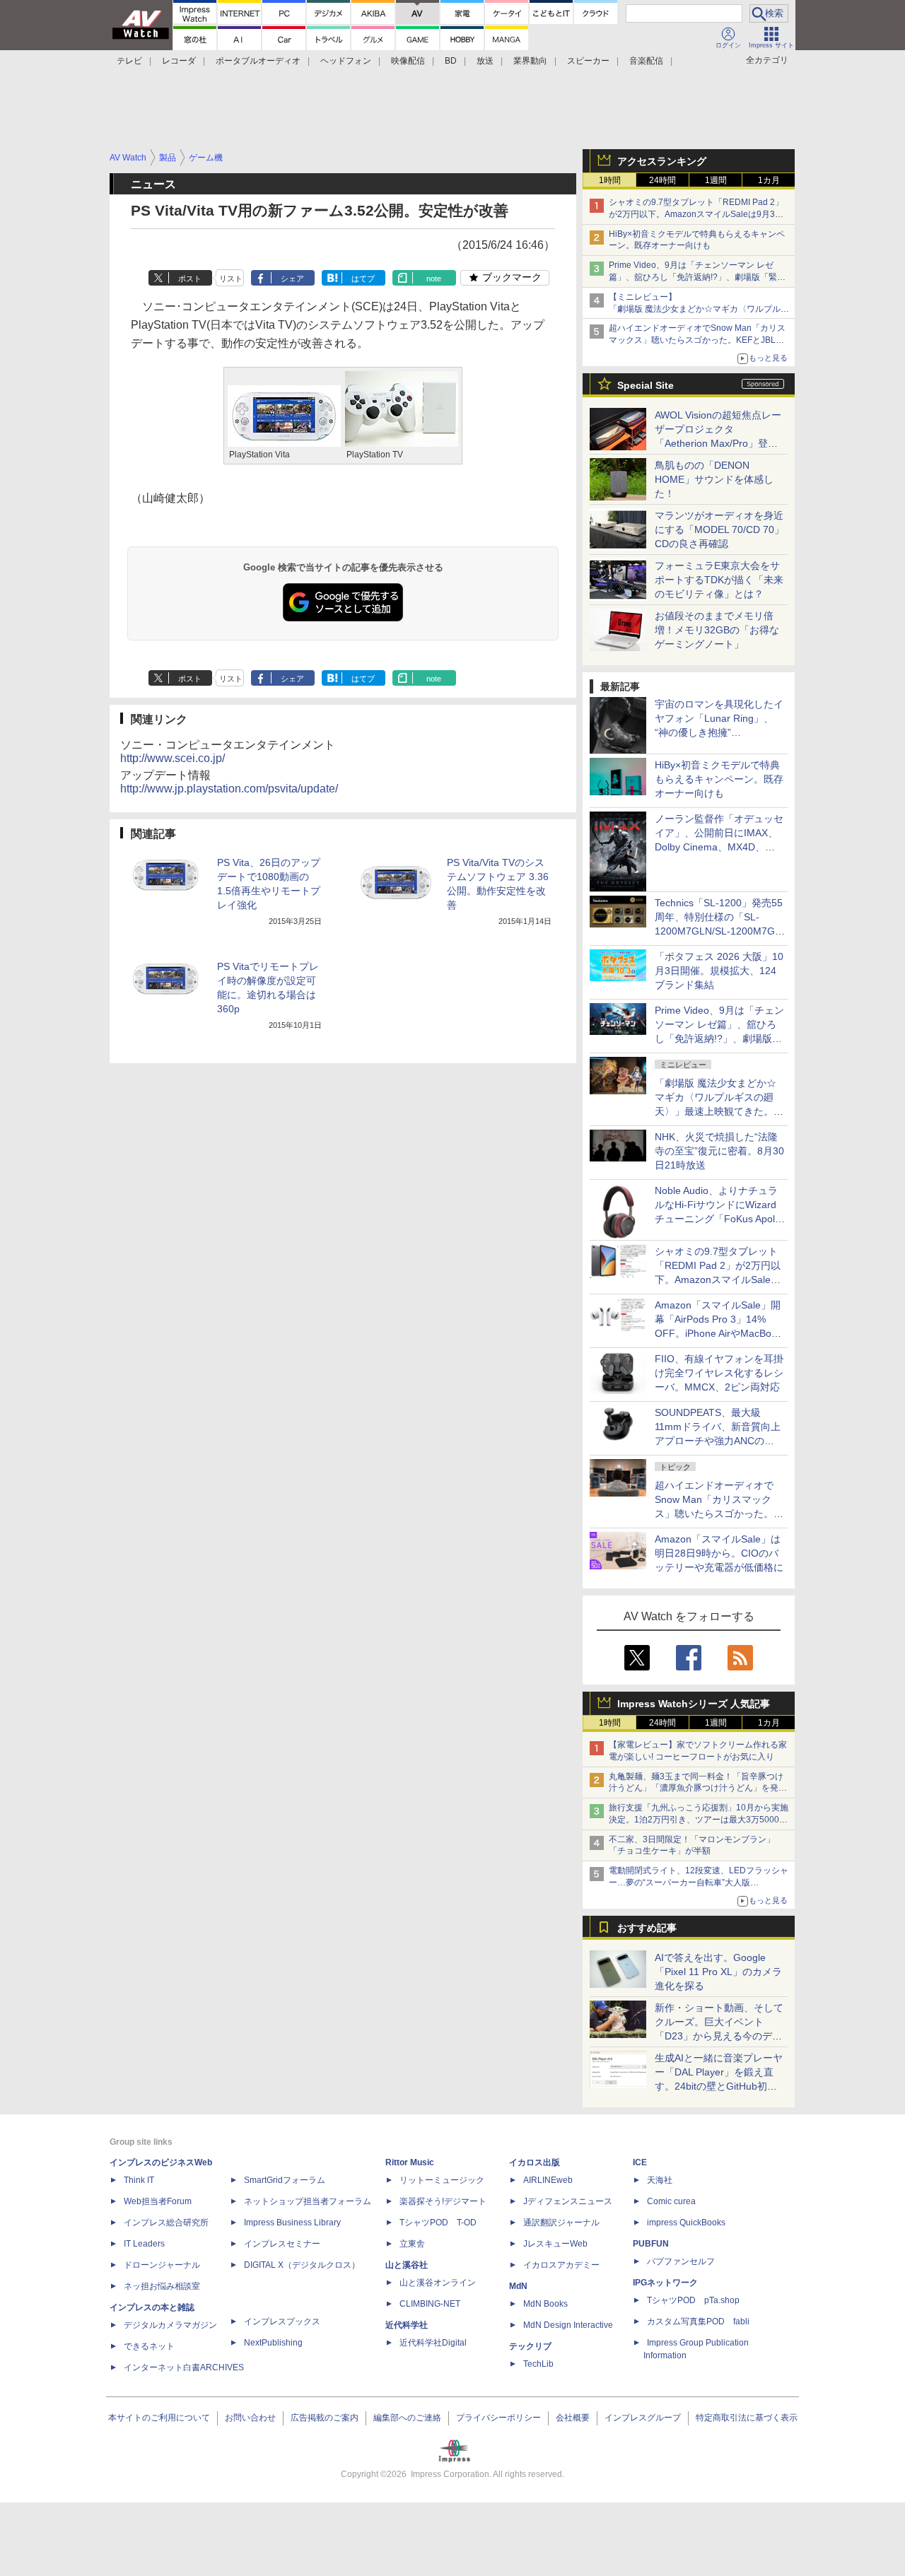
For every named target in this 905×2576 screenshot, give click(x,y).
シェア (292, 279)
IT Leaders (144, 2244)
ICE (640, 2162)
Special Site (646, 385)
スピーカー (588, 61)
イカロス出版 (535, 2162)
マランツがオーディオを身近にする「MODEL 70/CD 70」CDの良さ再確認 (719, 529)
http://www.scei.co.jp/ (173, 758)
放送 (485, 61)
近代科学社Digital (433, 2343)
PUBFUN (651, 2244)
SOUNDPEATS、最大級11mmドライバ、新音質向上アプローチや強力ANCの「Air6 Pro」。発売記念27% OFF (718, 1441)
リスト (231, 279)
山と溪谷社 (407, 2265)
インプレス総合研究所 (166, 2223)
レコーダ (179, 61)
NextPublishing (273, 2343)
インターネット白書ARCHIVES (184, 2367)
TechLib (538, 2364)
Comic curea (671, 2201)
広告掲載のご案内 (325, 2418)
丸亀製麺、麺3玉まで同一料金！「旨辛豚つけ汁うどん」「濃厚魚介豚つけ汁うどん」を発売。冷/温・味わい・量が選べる (696, 1788)
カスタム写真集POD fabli (698, 2322)
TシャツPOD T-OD (438, 2223)
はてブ (363, 279)
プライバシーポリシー (498, 2418)
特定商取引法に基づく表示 (747, 2418)
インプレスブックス (282, 2322)
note (434, 279)
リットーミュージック (442, 2180)
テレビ (129, 61)
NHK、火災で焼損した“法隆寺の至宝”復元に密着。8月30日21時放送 (719, 1151)
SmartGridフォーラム (285, 2180)
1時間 (610, 180)
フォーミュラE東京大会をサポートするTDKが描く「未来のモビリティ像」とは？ (719, 580)
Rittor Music (410, 2162)
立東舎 (412, 2244)
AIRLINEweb (548, 2180)
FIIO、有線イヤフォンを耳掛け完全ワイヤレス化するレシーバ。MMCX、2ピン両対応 (719, 1373)
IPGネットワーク (665, 2283)
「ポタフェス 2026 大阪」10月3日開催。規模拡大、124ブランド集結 (719, 971)
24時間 (662, 180)
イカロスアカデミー (561, 2265)
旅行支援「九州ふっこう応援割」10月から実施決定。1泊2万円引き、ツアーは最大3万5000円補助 (699, 1820)
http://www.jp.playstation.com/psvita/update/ (229, 789)
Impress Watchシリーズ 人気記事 (694, 1704)
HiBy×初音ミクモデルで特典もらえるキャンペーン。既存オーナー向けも (719, 779)
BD (451, 61)
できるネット (149, 2346)
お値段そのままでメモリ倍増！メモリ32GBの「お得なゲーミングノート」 (717, 630)
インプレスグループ (643, 2418)
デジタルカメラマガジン (170, 2325)
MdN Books (545, 2304)
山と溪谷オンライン (438, 2283)
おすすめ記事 (647, 1928)
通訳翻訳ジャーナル (561, 2223)
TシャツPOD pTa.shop (693, 2300)
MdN (518, 2286)
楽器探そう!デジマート (443, 2201)
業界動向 (530, 61)
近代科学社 (407, 2325)
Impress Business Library (292, 2223)
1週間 (716, 180)
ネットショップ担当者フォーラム (308, 2201)
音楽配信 (646, 61)
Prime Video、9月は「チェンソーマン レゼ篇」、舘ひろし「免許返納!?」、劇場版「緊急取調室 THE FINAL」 (697, 277)
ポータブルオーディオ (258, 61)
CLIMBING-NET (430, 2304)
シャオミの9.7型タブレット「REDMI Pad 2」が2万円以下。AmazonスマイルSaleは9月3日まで (696, 214)
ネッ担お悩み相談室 (162, 2286)
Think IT (139, 2180)
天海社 (660, 2180)
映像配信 (408, 61)
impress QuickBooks (686, 2223)
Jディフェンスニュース (568, 2201)
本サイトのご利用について (159, 2418)
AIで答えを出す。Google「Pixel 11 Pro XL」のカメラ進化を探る (718, 1972)
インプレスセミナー (282, 2244)
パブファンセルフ (681, 2261)
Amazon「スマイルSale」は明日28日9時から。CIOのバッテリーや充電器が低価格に (719, 1553)
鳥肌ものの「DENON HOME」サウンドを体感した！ (714, 479)
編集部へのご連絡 (407, 2418)
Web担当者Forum (158, 2201)
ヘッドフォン (346, 61)
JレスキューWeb (555, 2244)
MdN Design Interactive (568, 2325)
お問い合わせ (250, 2418)
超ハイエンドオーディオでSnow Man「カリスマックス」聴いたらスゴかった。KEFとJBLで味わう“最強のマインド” (697, 340)
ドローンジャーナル (162, 2265)
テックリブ (530, 2346)
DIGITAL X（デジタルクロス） (302, 2265)
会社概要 (573, 2418)
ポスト (190, 279)
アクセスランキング (662, 161)
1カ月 (769, 180)
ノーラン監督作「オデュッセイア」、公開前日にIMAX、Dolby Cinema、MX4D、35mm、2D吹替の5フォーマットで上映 (719, 847)
